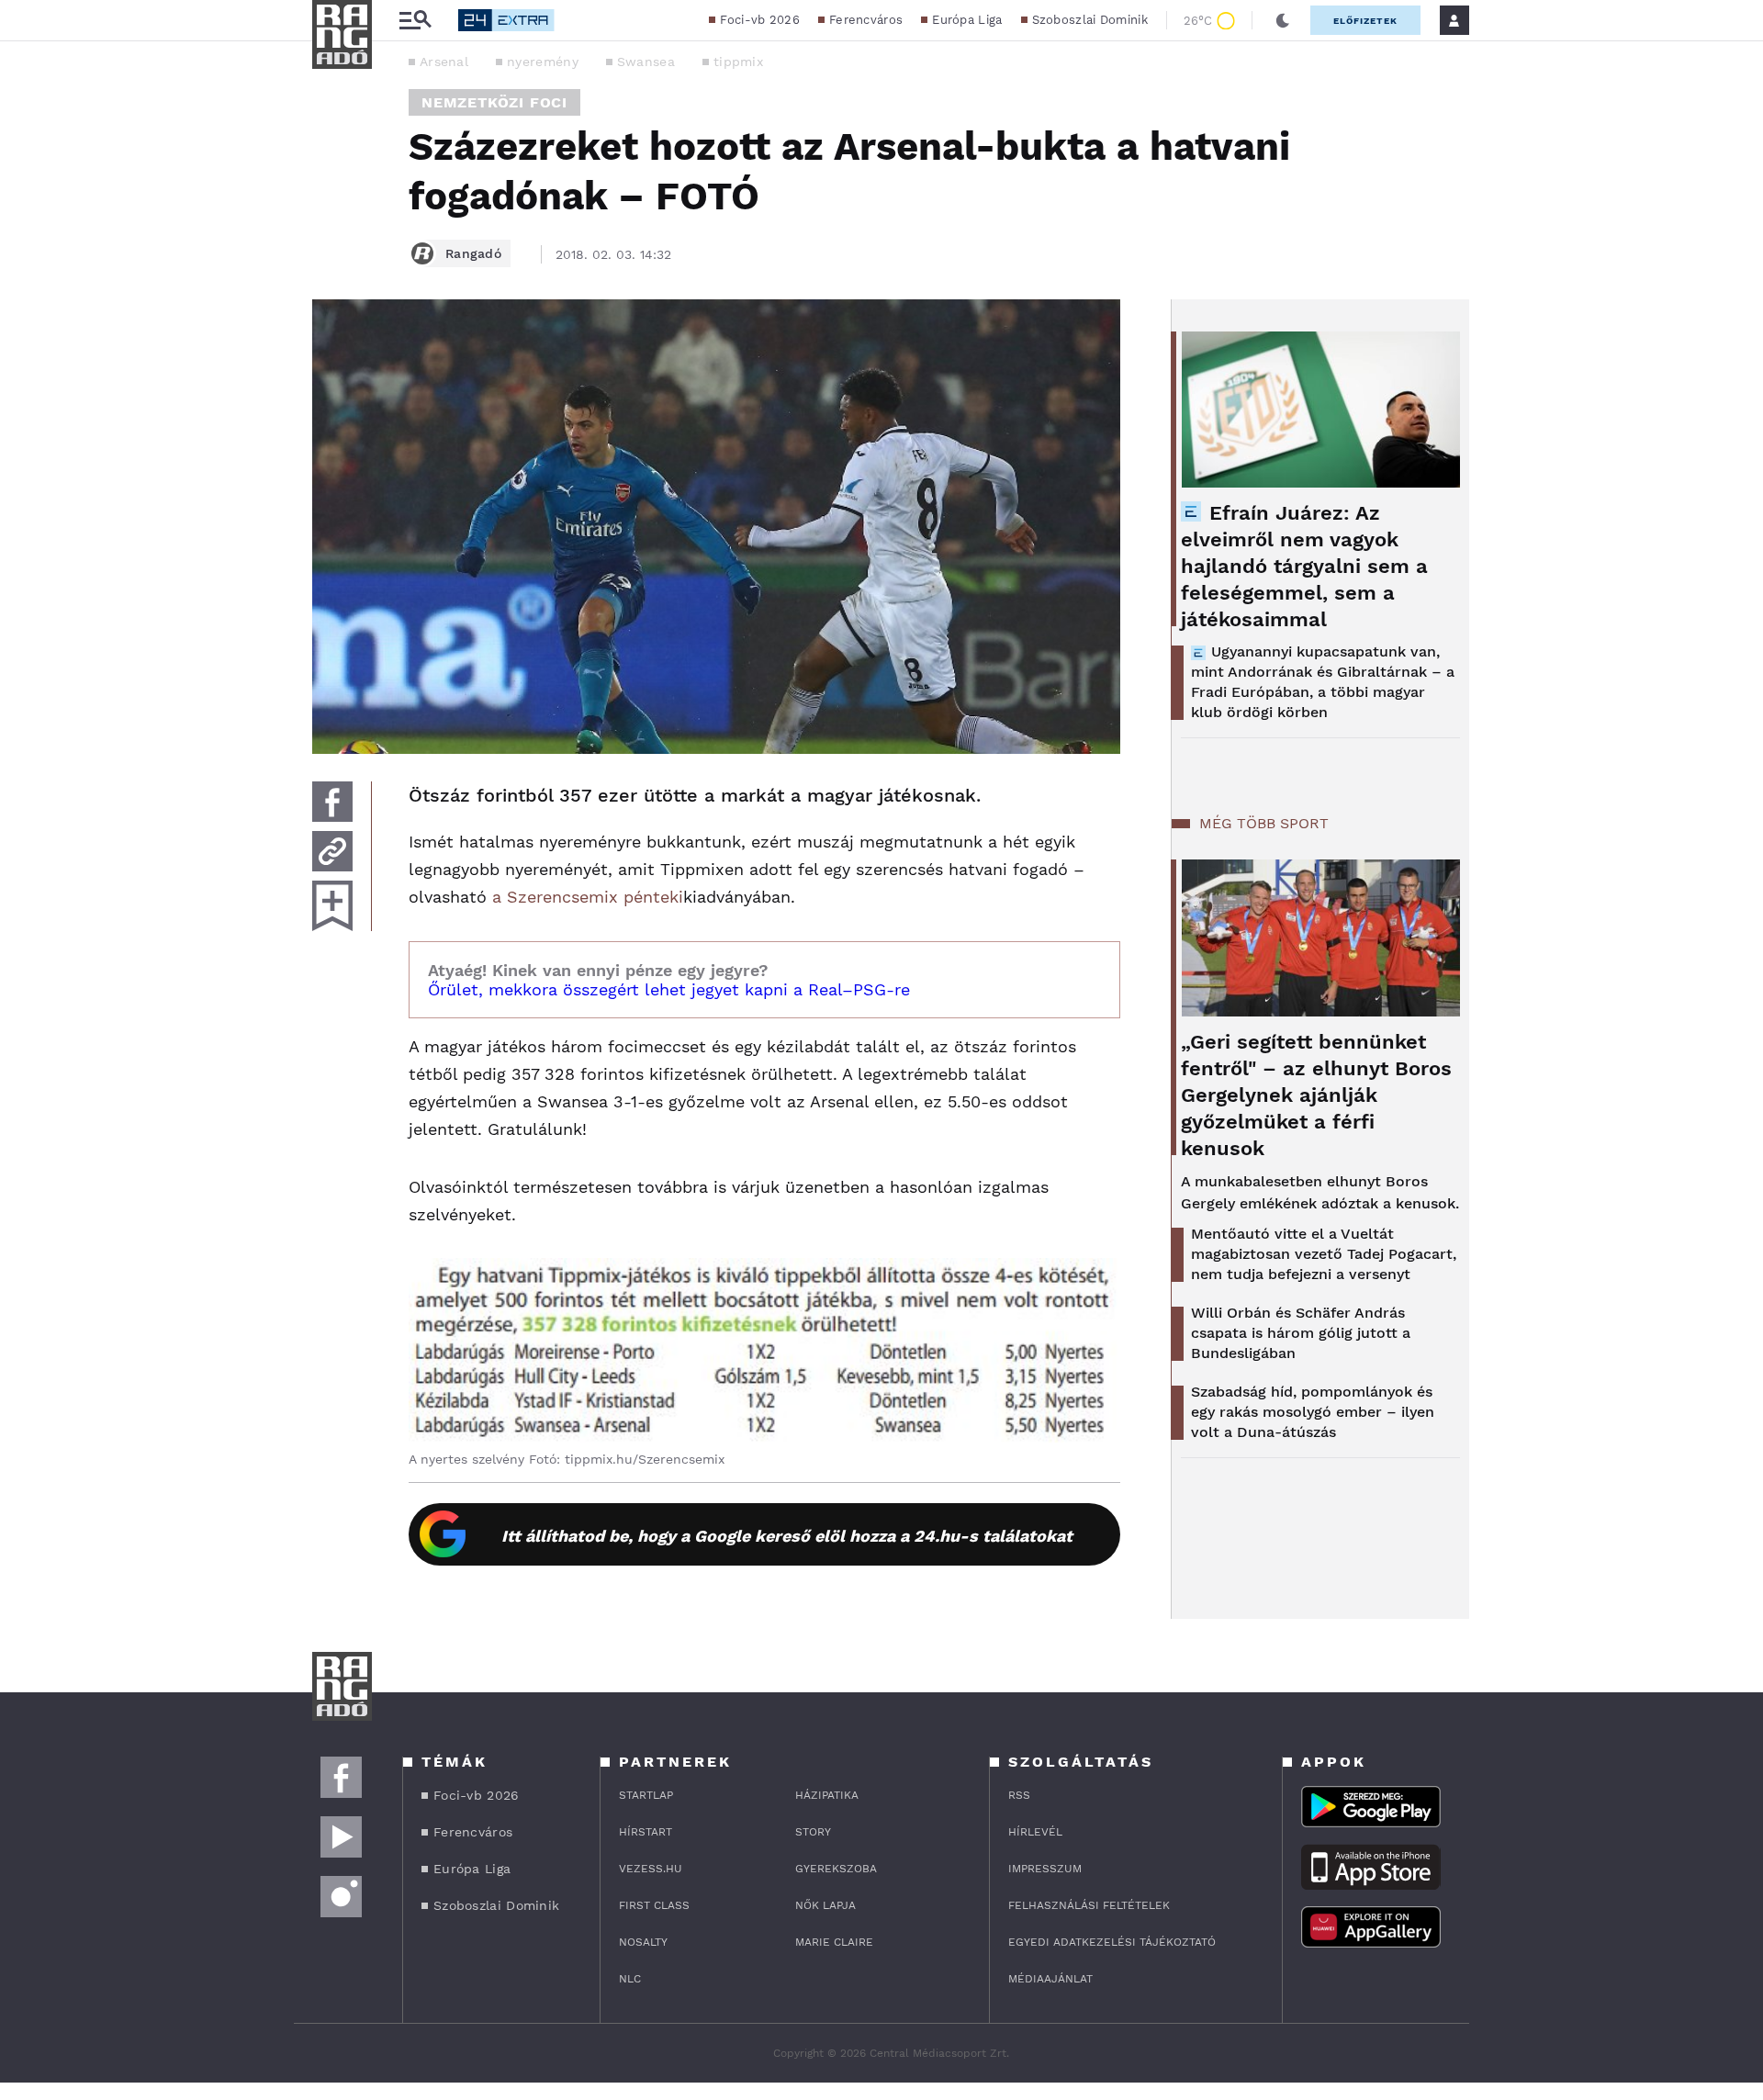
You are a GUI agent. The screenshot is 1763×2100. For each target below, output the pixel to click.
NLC (630, 1979)
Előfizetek (1365, 21)
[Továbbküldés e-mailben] (332, 851)
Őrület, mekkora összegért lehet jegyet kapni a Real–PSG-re (669, 989)
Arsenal (444, 62)
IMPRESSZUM (1045, 1869)
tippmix (738, 62)
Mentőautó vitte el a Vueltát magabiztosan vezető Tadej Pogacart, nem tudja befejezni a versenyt (1324, 1254)
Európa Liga (967, 20)
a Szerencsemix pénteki (588, 897)
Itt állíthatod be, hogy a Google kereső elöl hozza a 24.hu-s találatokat (787, 1536)
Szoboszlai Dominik (1090, 20)
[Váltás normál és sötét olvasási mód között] (1283, 20)
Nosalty (643, 1942)
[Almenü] (415, 21)
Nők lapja (825, 1905)
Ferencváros (866, 20)
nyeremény (543, 62)
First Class (654, 1905)
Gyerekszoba (836, 1869)
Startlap (646, 1795)
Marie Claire (834, 1942)
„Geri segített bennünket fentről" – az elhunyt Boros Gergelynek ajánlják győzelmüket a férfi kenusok (1316, 1095)
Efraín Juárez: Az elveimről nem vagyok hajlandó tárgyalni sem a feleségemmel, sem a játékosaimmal (1304, 566)
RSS (1019, 1795)
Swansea (646, 62)
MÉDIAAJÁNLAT (1050, 1979)
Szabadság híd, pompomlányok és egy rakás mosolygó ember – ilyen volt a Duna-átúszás (1313, 1412)
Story (813, 1832)
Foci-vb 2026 (760, 20)
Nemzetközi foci (494, 102)
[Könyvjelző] (332, 906)
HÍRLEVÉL (1035, 1832)
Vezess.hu (651, 1869)
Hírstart (646, 1832)
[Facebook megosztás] (332, 802)
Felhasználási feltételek (1089, 1905)
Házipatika (827, 1795)
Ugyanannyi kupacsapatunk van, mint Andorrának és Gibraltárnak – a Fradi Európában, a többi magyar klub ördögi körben (1323, 682)
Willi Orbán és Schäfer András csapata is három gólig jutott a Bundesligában (1301, 1333)
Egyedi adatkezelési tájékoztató (1112, 1942)
